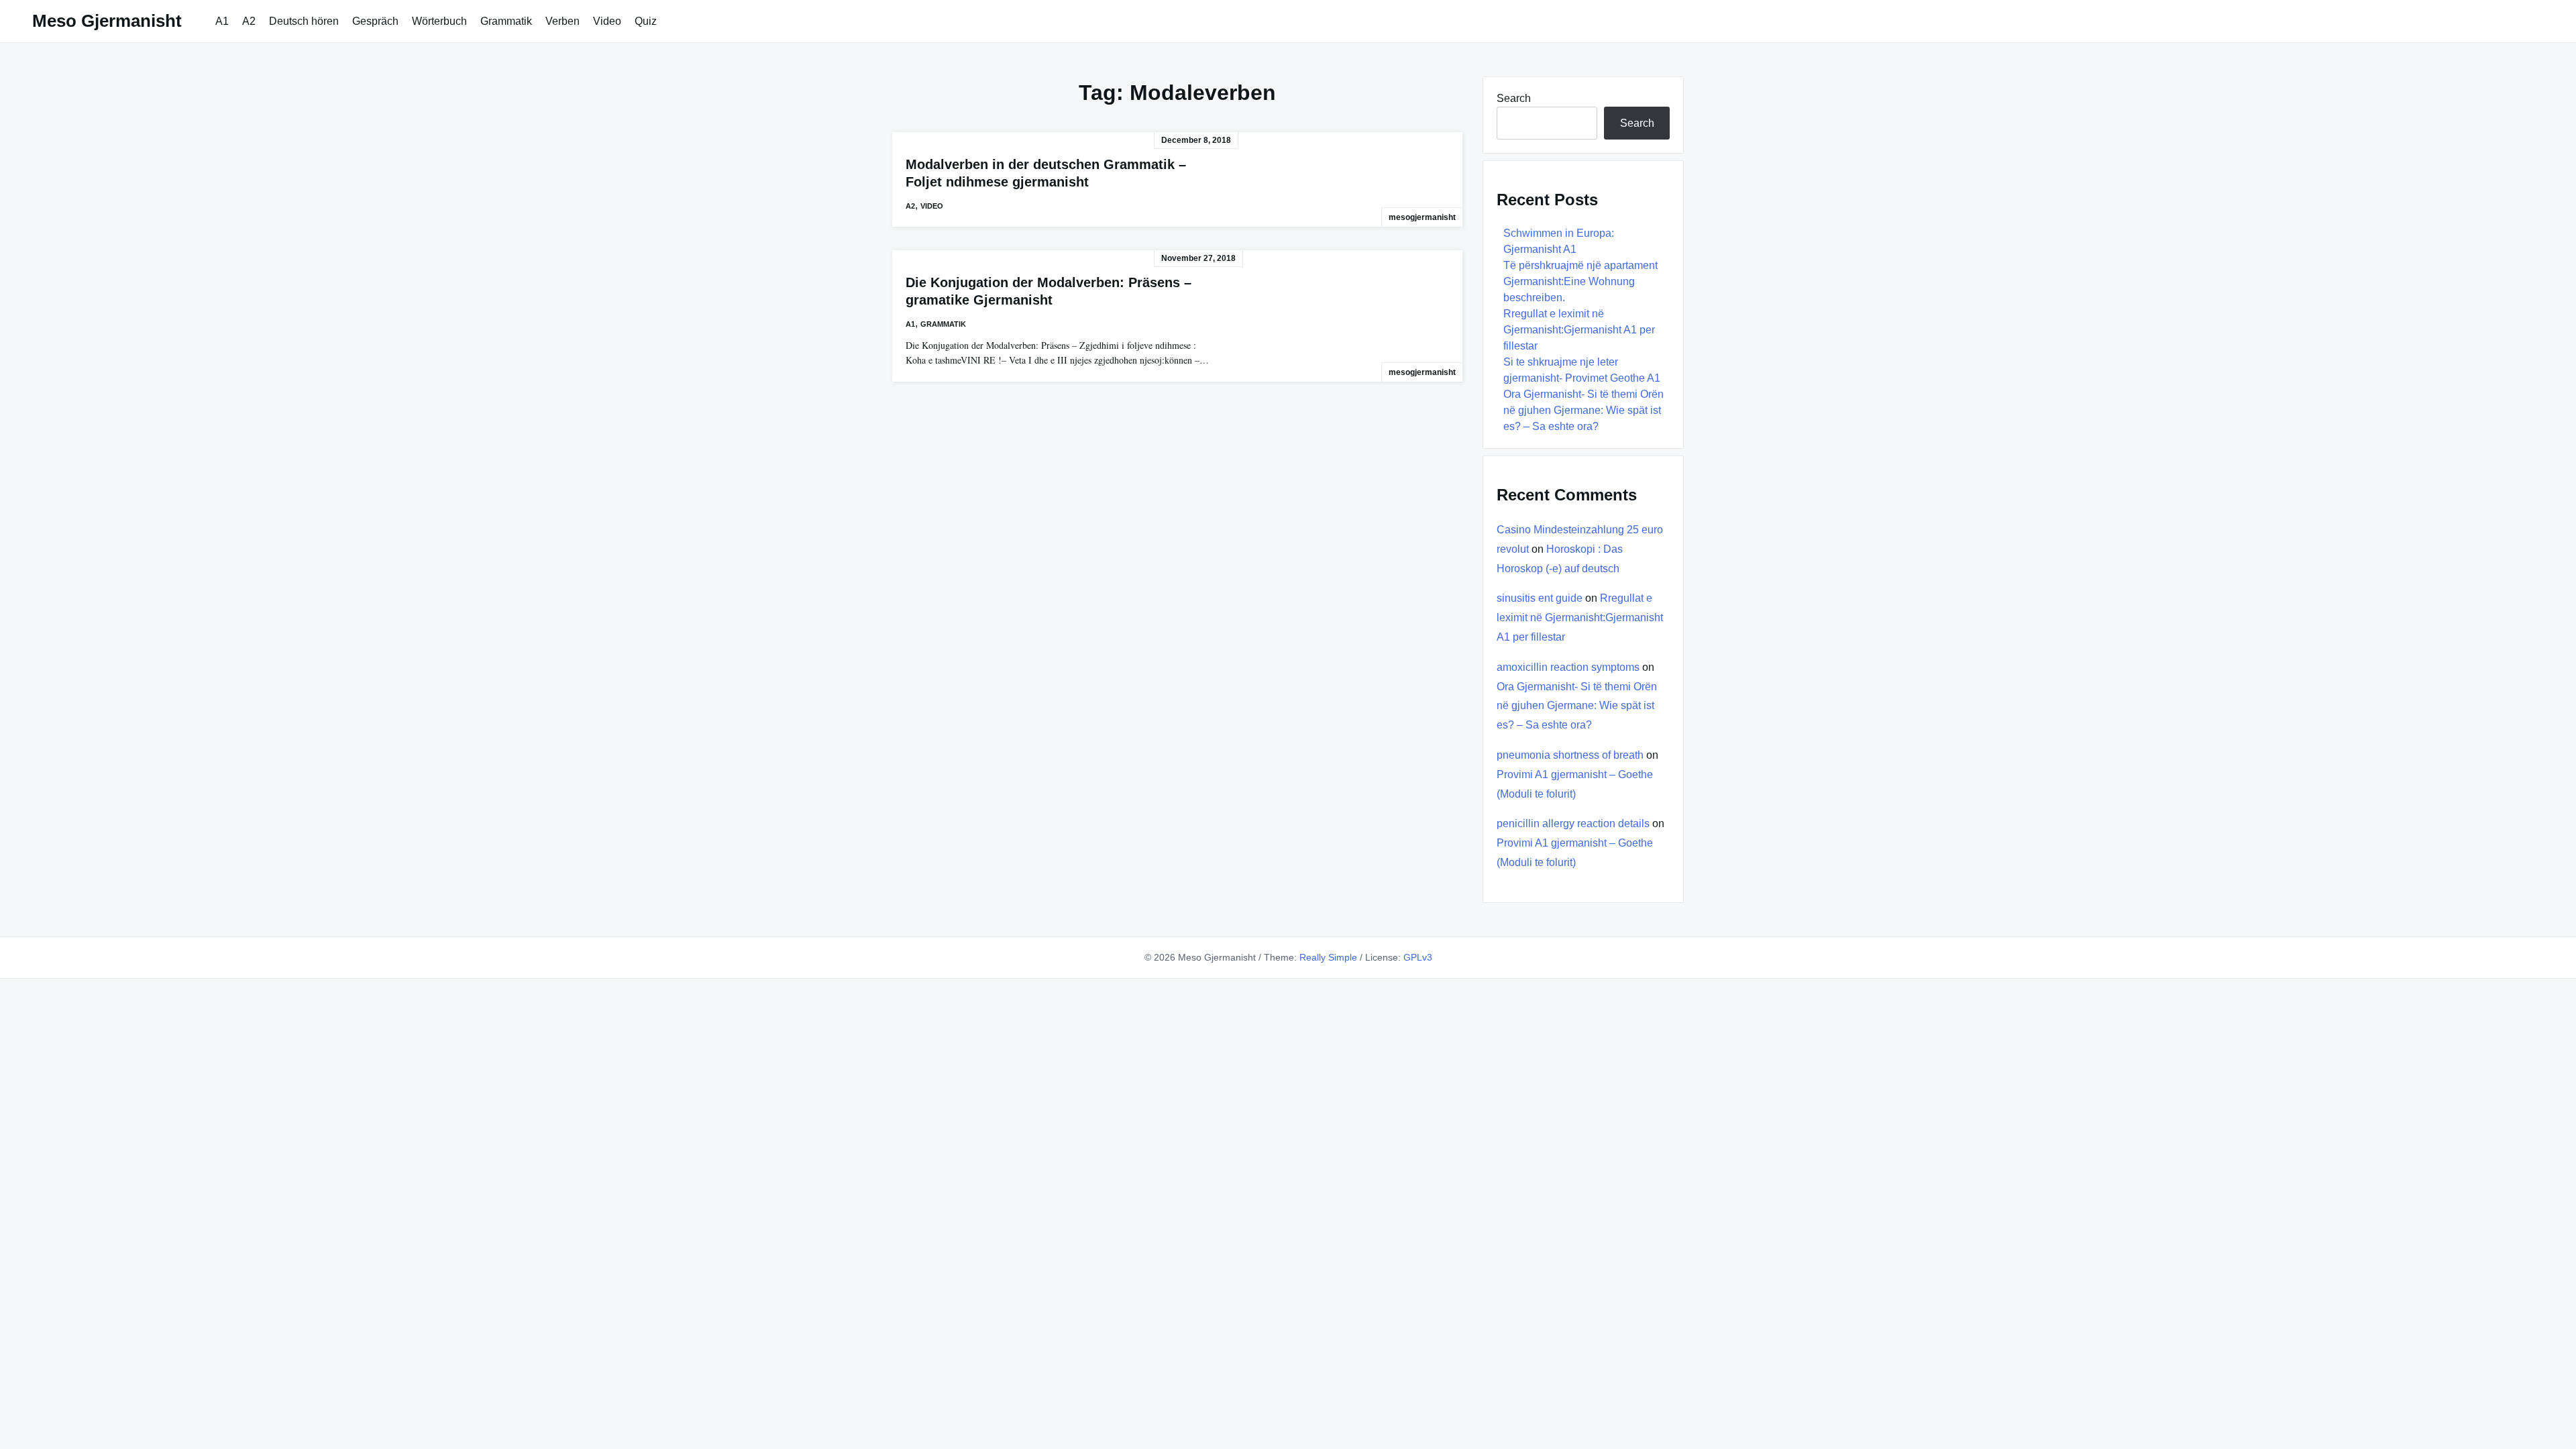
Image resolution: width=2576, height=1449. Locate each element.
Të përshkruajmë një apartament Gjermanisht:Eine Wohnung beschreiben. (1580, 281)
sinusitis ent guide (1540, 598)
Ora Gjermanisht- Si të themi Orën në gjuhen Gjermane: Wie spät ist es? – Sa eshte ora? (1584, 410)
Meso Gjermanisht (107, 21)
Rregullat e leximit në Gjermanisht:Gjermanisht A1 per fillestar (1579, 330)
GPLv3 (1418, 957)
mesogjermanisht (1422, 217)
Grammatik (506, 21)
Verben (562, 21)
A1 (222, 21)
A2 (249, 21)
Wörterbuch (439, 21)
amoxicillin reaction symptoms (1568, 667)
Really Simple (1328, 957)
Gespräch (375, 21)
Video (607, 21)
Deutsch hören (304, 21)
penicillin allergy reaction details (1573, 823)
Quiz (646, 21)
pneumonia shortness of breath (1570, 755)
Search (1514, 98)
